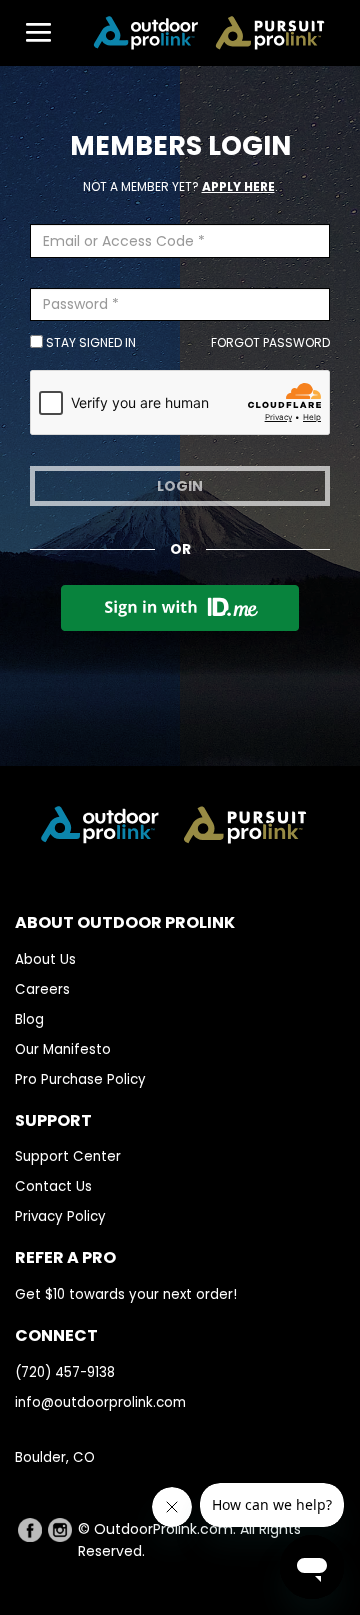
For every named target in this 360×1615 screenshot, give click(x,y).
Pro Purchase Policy (80, 1079)
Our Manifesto (63, 1049)
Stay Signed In (89, 342)
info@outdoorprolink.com (100, 1402)
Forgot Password (270, 342)
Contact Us (53, 1186)
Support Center (68, 1156)
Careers (42, 989)
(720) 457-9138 (65, 1372)
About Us (45, 959)
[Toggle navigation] (29, 33)
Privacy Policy (60, 1216)
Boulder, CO (55, 1457)
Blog (29, 1019)
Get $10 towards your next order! (126, 1294)
